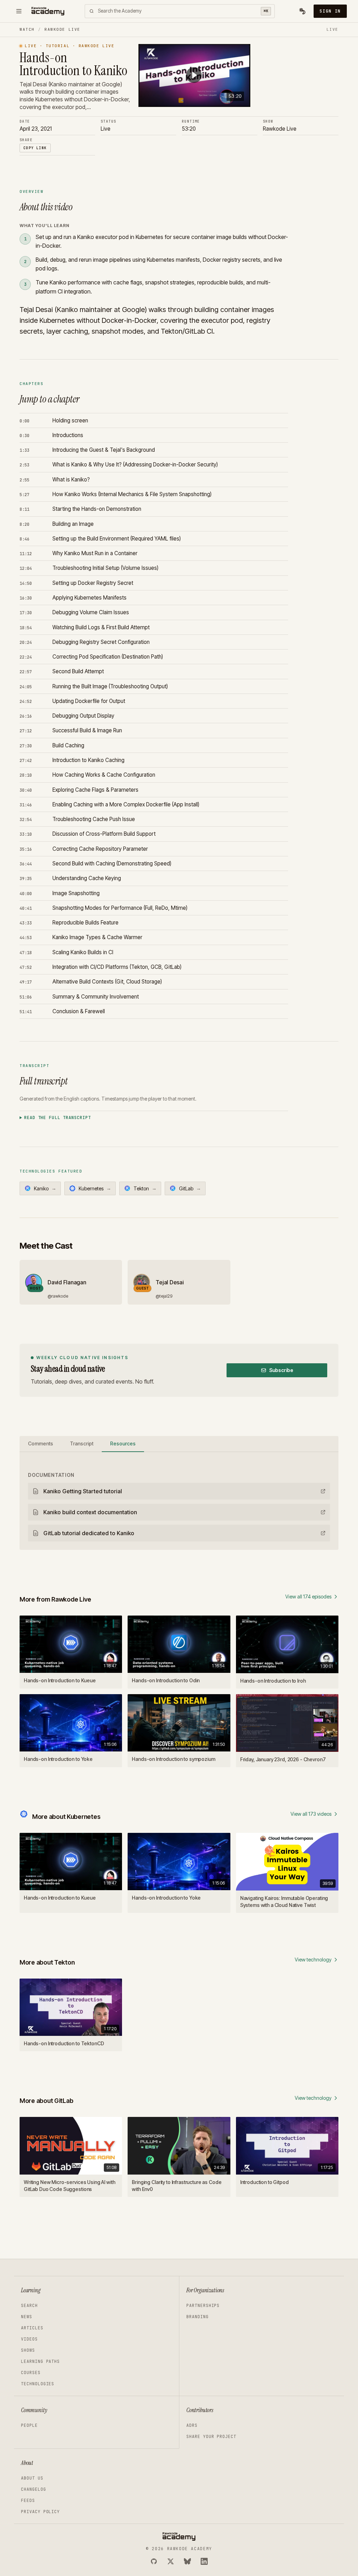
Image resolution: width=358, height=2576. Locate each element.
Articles (32, 2328)
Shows (28, 2350)
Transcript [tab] (82, 1443)
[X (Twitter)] (171, 2561)
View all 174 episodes (308, 1597)
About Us (32, 2478)
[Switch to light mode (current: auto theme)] (302, 11)
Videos (29, 2339)
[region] (194, 76)
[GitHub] (154, 2561)
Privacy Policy (40, 2512)
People (29, 2425)
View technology (313, 1960)
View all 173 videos (311, 1814)
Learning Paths (40, 2361)
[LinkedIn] (204, 2561)
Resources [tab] (123, 1443)
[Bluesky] (187, 2561)
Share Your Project (211, 2437)
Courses (31, 2373)
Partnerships (203, 2306)
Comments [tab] (41, 1443)
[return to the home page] (48, 11)
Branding (198, 2317)
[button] (194, 75)
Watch (27, 29)
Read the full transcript (58, 1118)
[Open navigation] (19, 11)
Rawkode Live (62, 29)
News (27, 2317)
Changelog (34, 2489)
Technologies (38, 2384)
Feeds (28, 2501)
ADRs (192, 2425)
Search (29, 2306)
